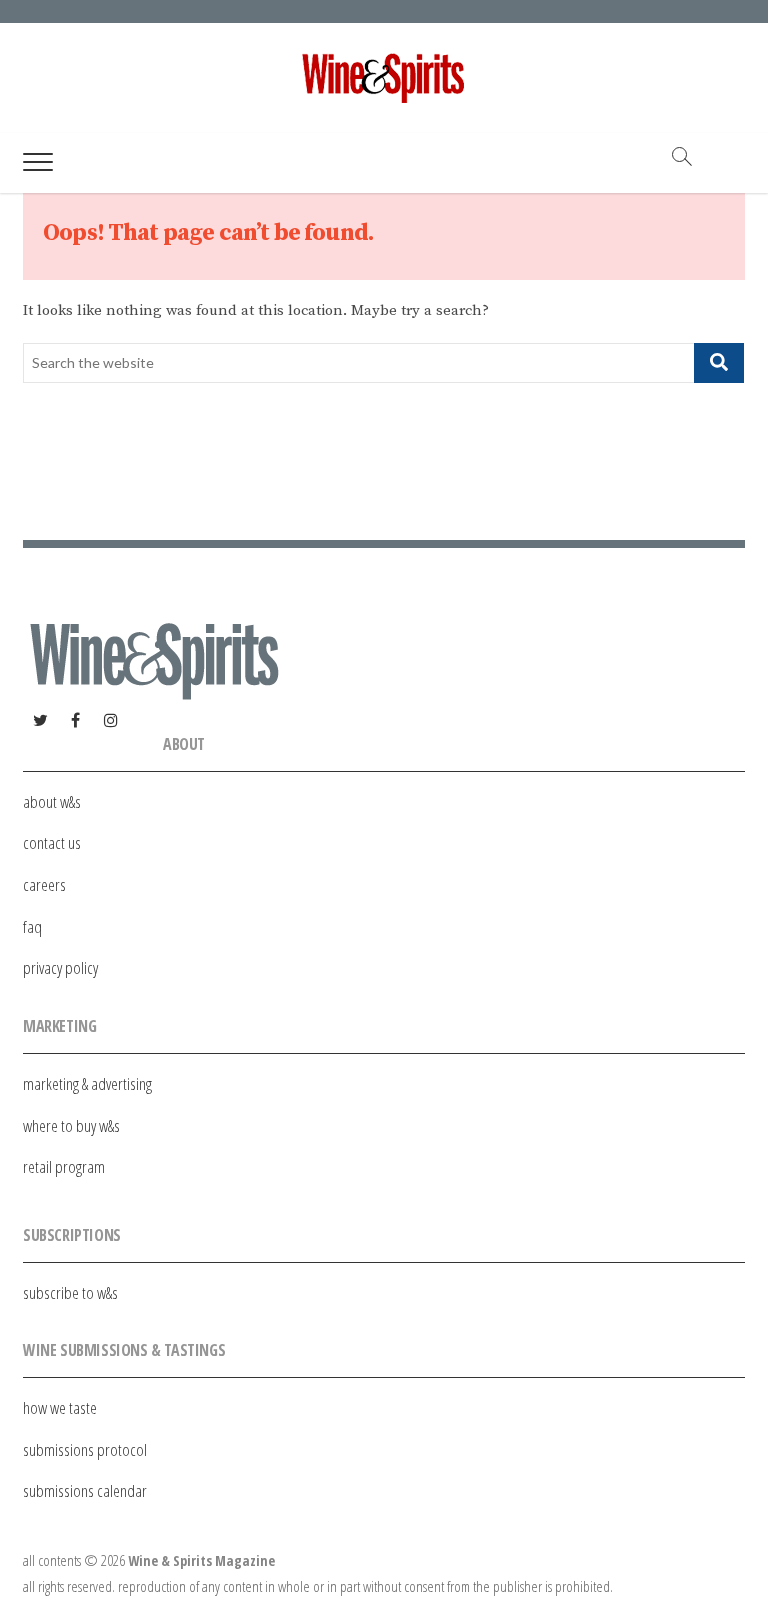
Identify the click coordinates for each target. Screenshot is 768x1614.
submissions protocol (85, 1449)
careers (44, 884)
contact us (52, 842)
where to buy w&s (71, 1125)
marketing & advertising (87, 1083)
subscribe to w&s (70, 1292)
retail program (64, 1166)
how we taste (60, 1407)
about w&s (52, 801)
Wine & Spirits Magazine (201, 1560)
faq (32, 926)
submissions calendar (85, 1490)
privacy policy (60, 967)
